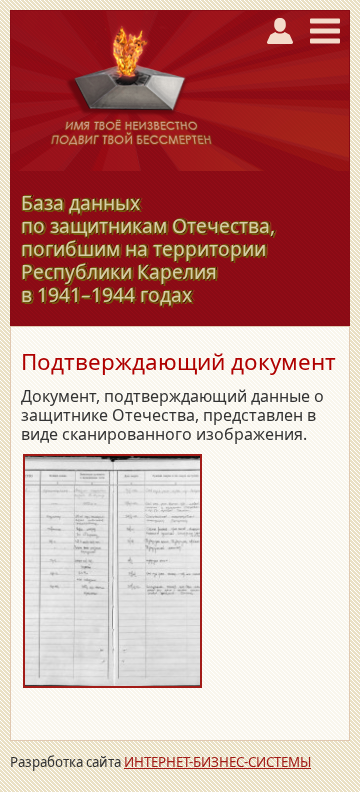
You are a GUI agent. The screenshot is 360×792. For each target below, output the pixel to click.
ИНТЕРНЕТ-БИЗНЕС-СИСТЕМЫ (217, 762)
